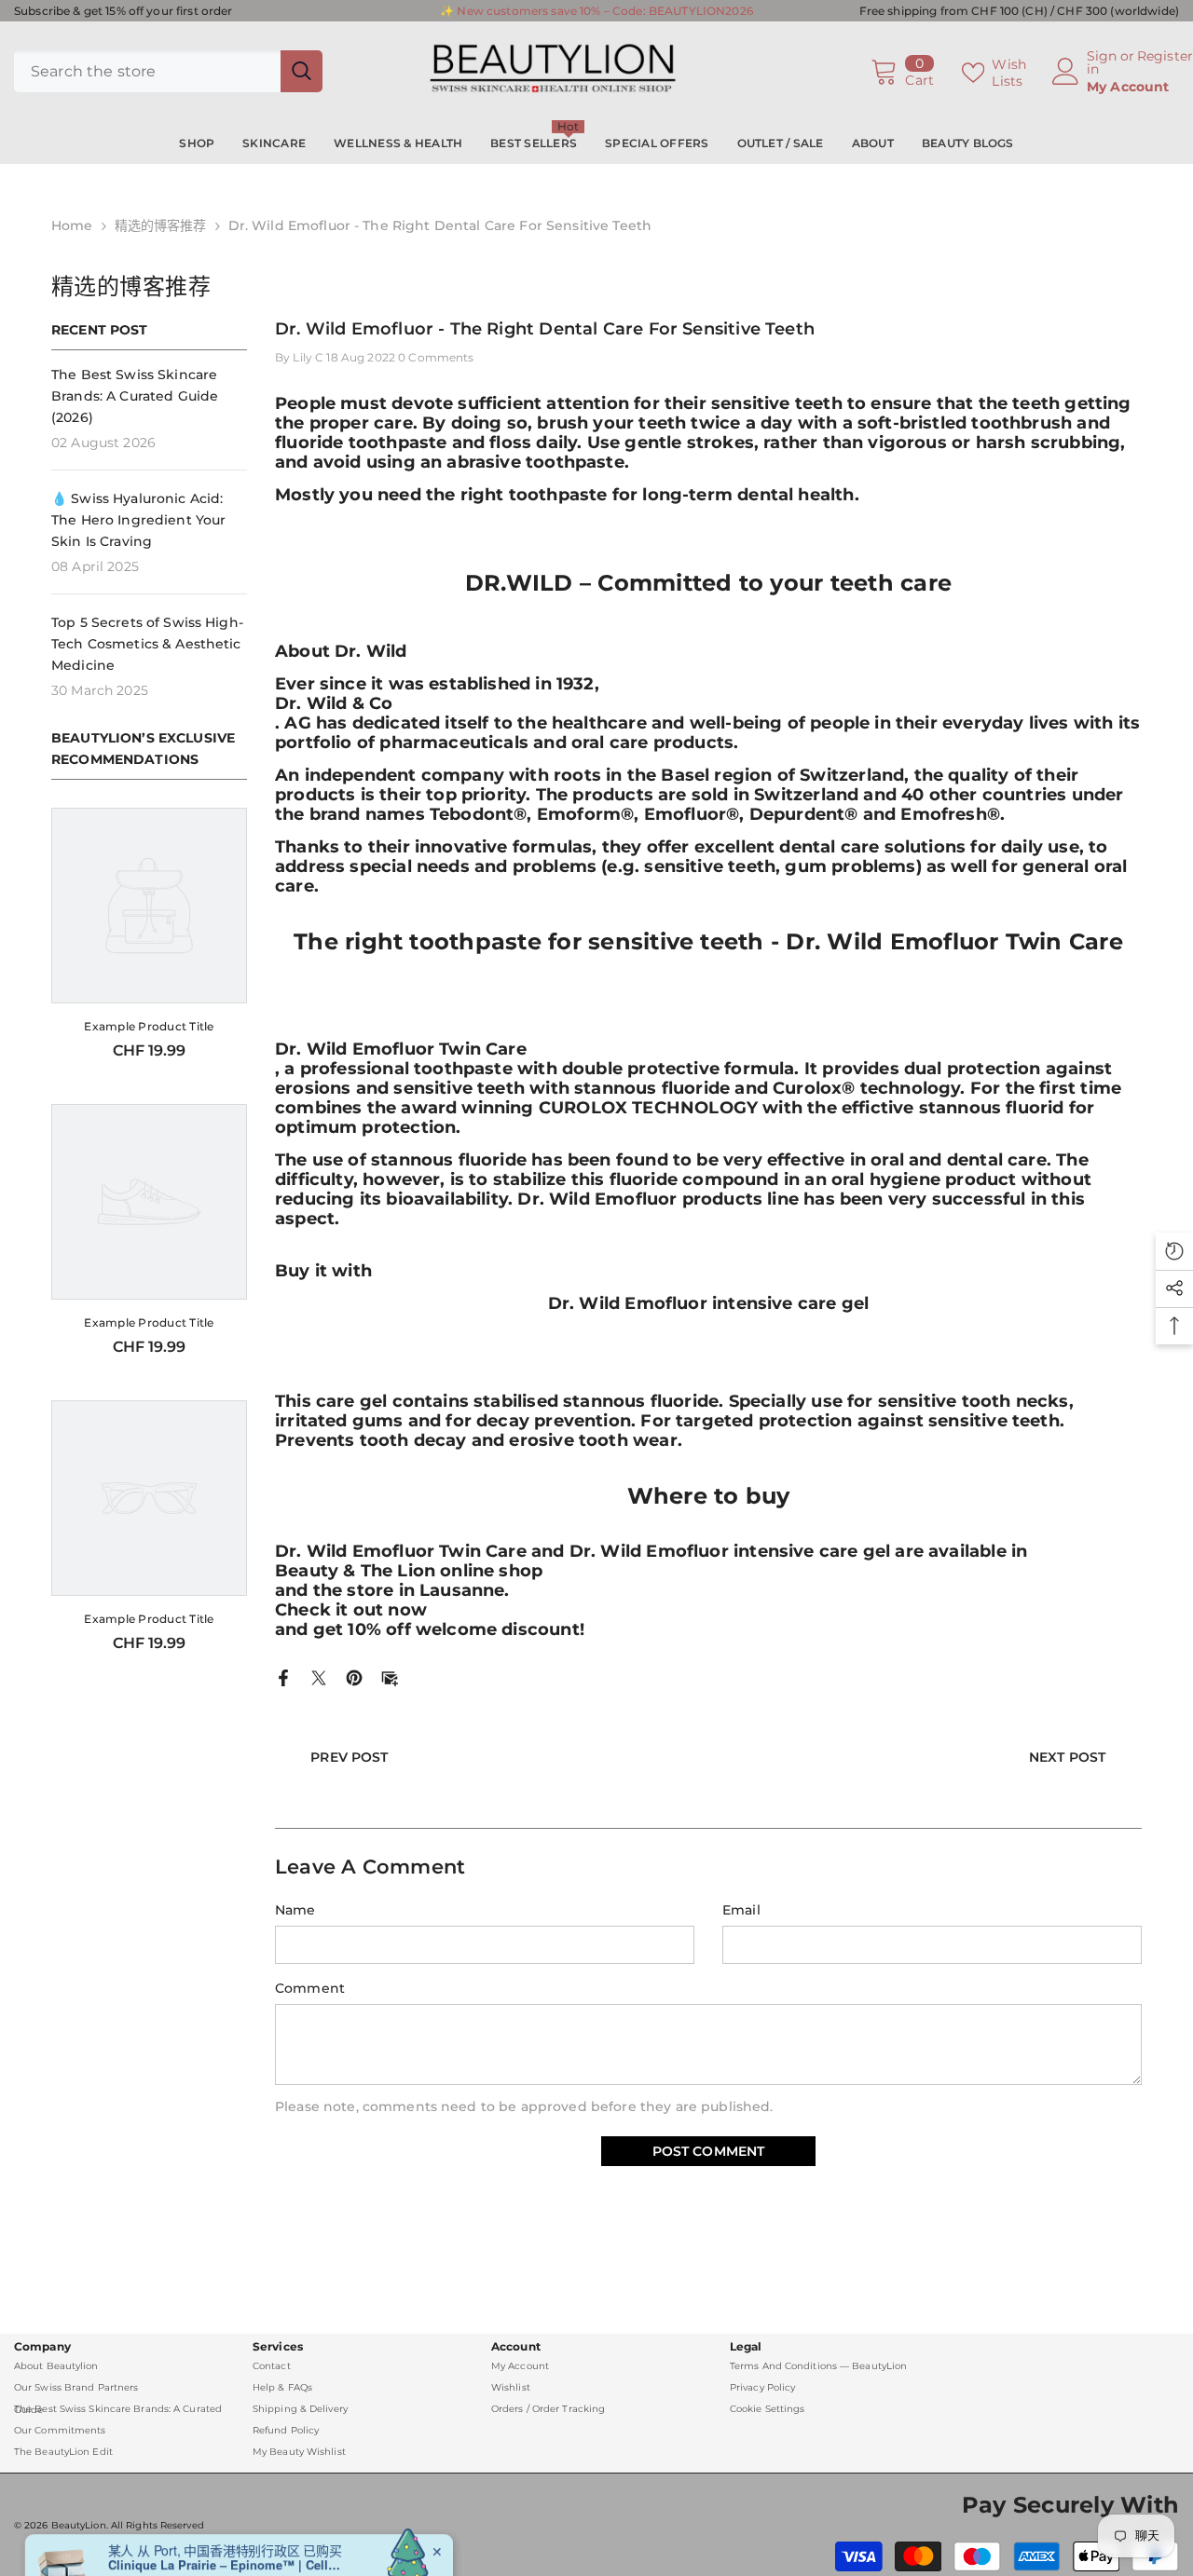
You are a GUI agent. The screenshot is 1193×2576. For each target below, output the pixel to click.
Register (1165, 57)
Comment (310, 1988)
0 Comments (436, 357)
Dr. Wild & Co (334, 704)
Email (741, 1910)
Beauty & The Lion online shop (409, 1571)
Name (295, 1910)
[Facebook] (283, 1676)
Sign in (1102, 62)
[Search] (168, 71)
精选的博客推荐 (161, 225)
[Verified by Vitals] (170, 2532)
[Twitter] (319, 1676)
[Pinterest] (354, 1676)
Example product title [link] (149, 1026)
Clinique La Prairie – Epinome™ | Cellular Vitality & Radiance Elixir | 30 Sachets (225, 2506)
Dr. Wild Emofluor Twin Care (401, 1049)
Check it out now (351, 1610)
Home (72, 225)
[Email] (390, 1676)
